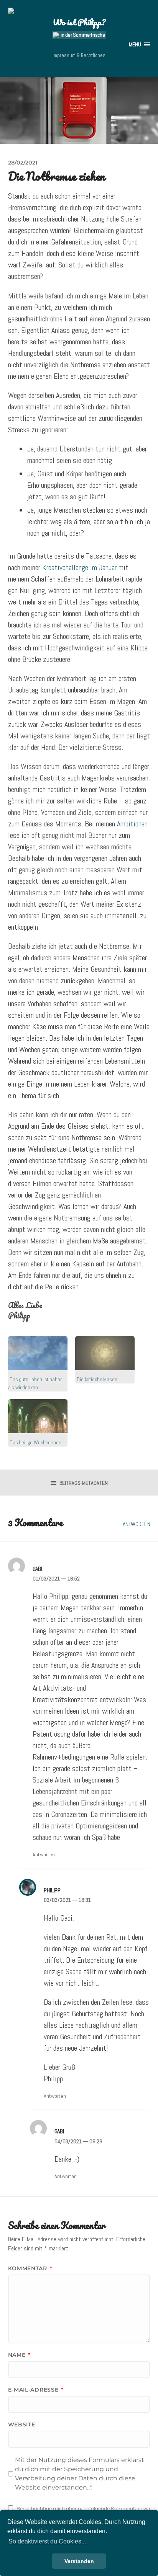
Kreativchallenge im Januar (79, 567)
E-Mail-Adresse (36, 2390)
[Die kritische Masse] (105, 1353)
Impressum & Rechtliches (79, 55)
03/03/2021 (67, 1900)
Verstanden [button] (79, 2561)
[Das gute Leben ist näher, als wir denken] (38, 1353)
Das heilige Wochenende (35, 1442)
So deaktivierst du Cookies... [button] (47, 2541)
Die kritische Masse (97, 1379)
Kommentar (30, 2268)
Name (19, 2355)
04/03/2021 (78, 2141)
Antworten (137, 1524)
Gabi (37, 1569)
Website (22, 2424)
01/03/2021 (56, 1579)
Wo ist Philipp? (79, 22)
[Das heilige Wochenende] (38, 1416)
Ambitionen (132, 824)
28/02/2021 (23, 163)
